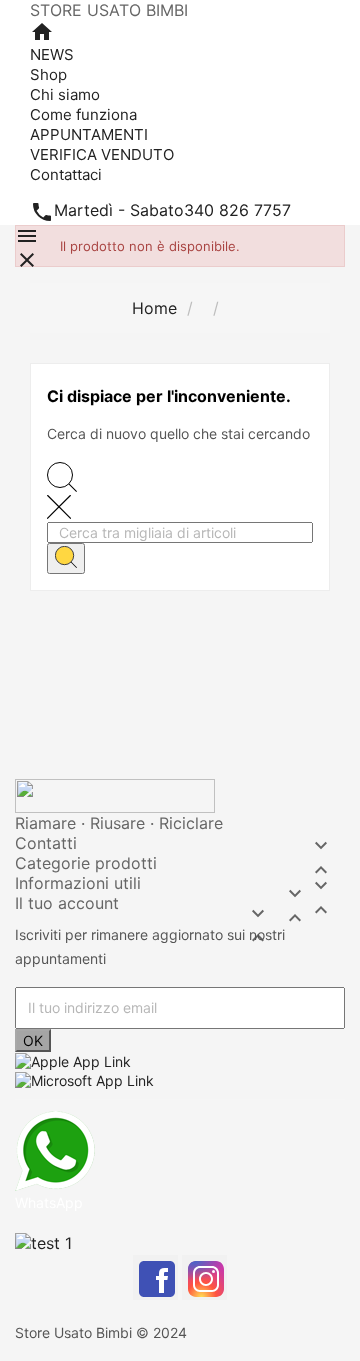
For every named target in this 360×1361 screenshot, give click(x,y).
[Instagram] (204, 1277)
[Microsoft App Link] (84, 1078)
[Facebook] (155, 1277)
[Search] (66, 558)
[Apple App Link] (73, 1060)
